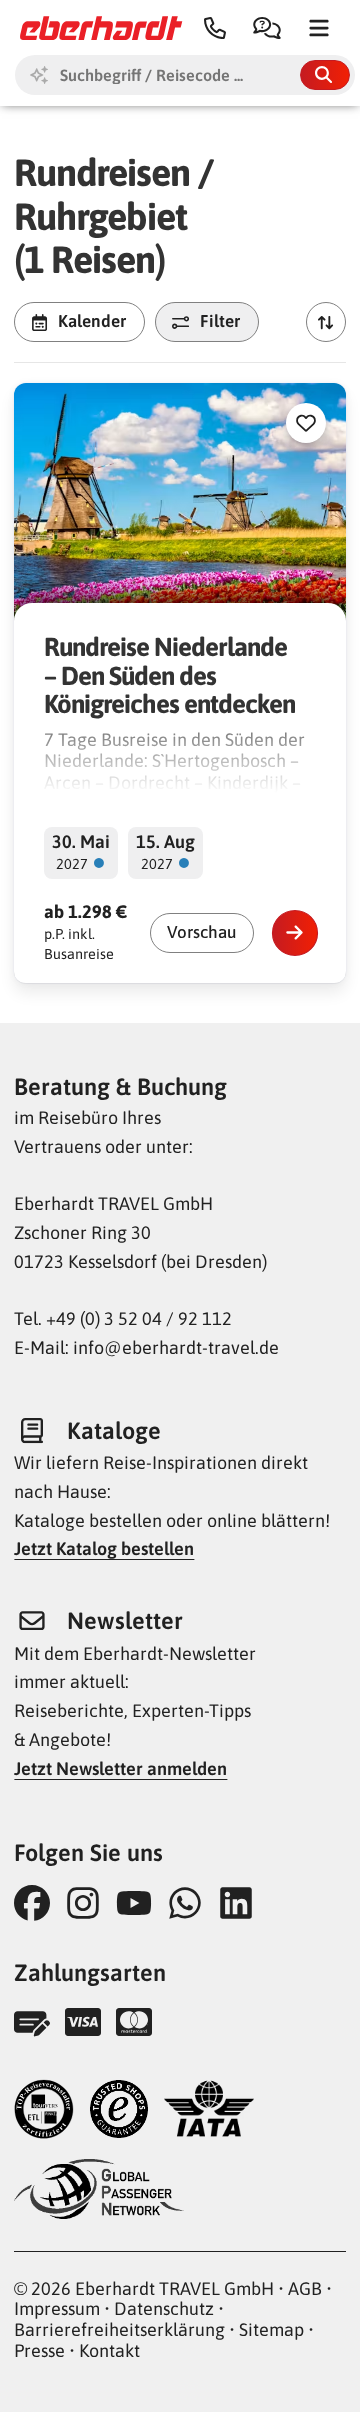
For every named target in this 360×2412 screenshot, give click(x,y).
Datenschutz (164, 2308)
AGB (305, 2288)
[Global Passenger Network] (99, 2191)
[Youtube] (139, 1903)
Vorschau (202, 932)
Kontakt (109, 2350)
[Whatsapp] (190, 1903)
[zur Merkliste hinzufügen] (306, 423)
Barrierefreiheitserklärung (119, 2329)
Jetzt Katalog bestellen (104, 1548)
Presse (39, 2350)
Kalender (92, 321)
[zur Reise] (295, 933)
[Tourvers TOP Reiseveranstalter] (44, 2111)
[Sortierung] (326, 322)
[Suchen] (325, 75)
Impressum (57, 2308)
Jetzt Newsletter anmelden (120, 1768)
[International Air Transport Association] (209, 2111)
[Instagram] (88, 1903)
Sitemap (271, 2329)
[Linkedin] (241, 1903)
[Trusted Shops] (119, 2111)
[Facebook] (37, 1903)
